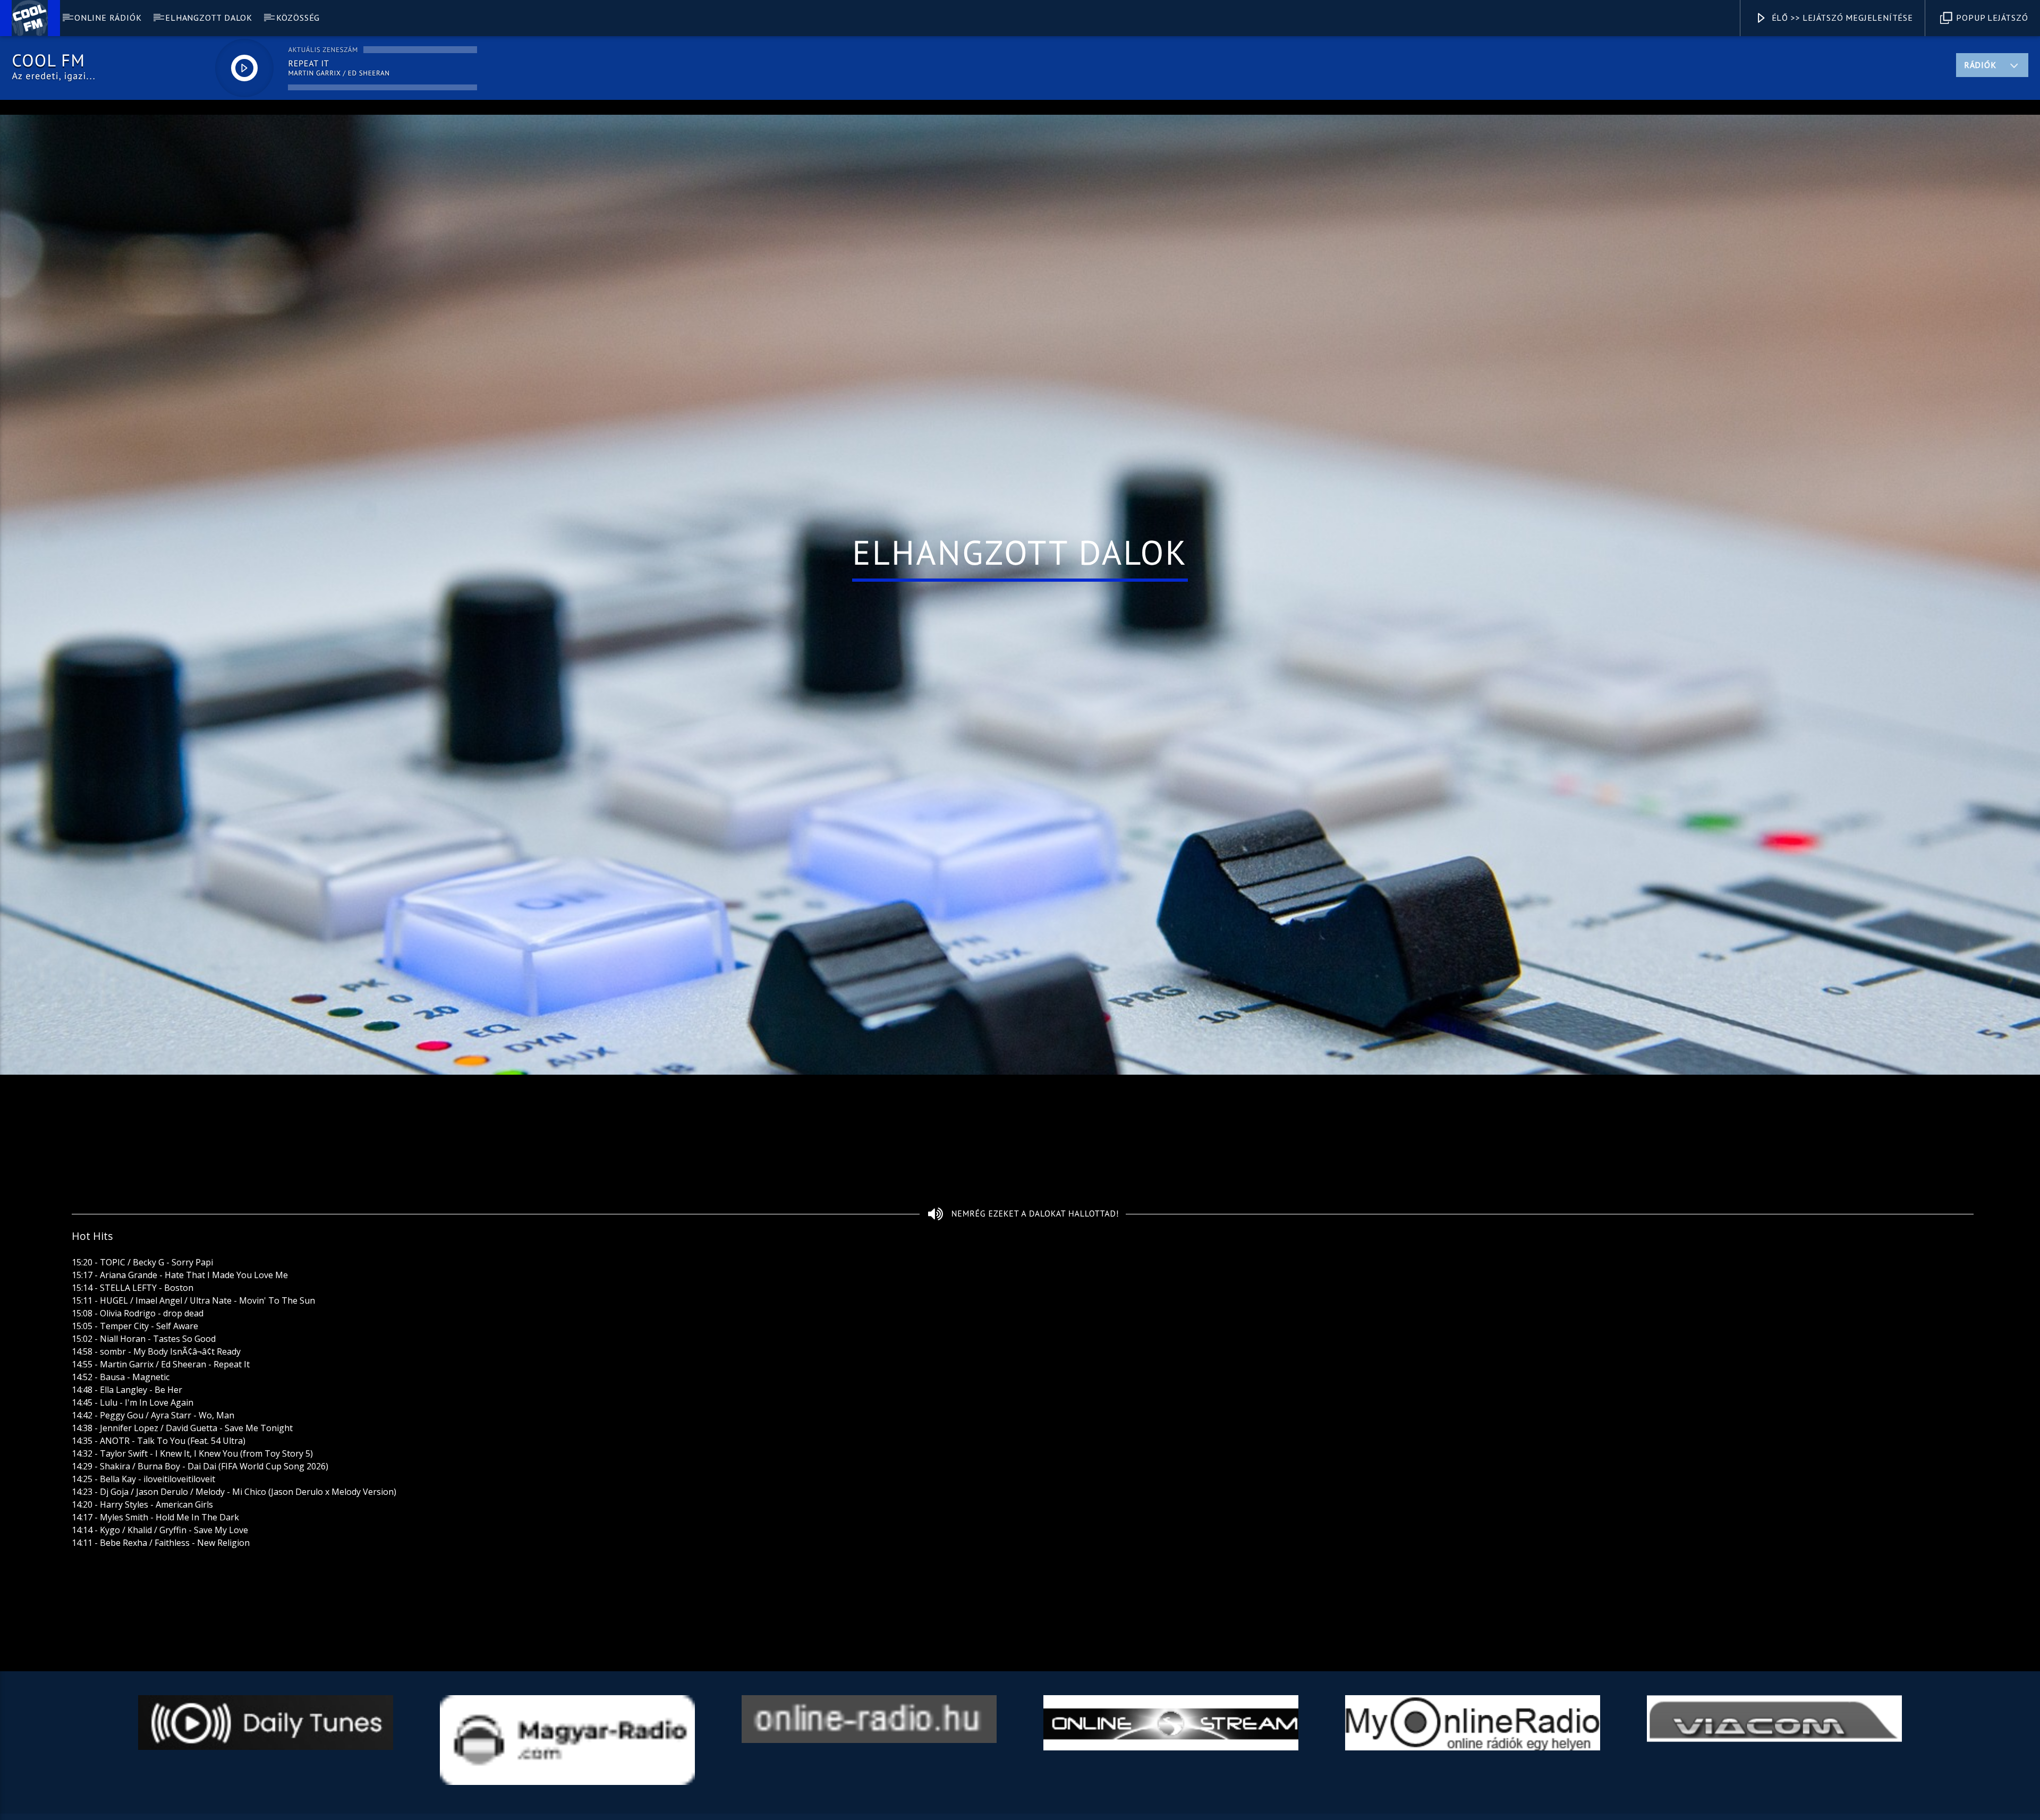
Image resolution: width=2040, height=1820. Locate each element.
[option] (266, 1754)
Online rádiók (108, 18)
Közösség (298, 18)
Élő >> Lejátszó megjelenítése (1841, 18)
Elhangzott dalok (209, 18)
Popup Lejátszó (1991, 18)
